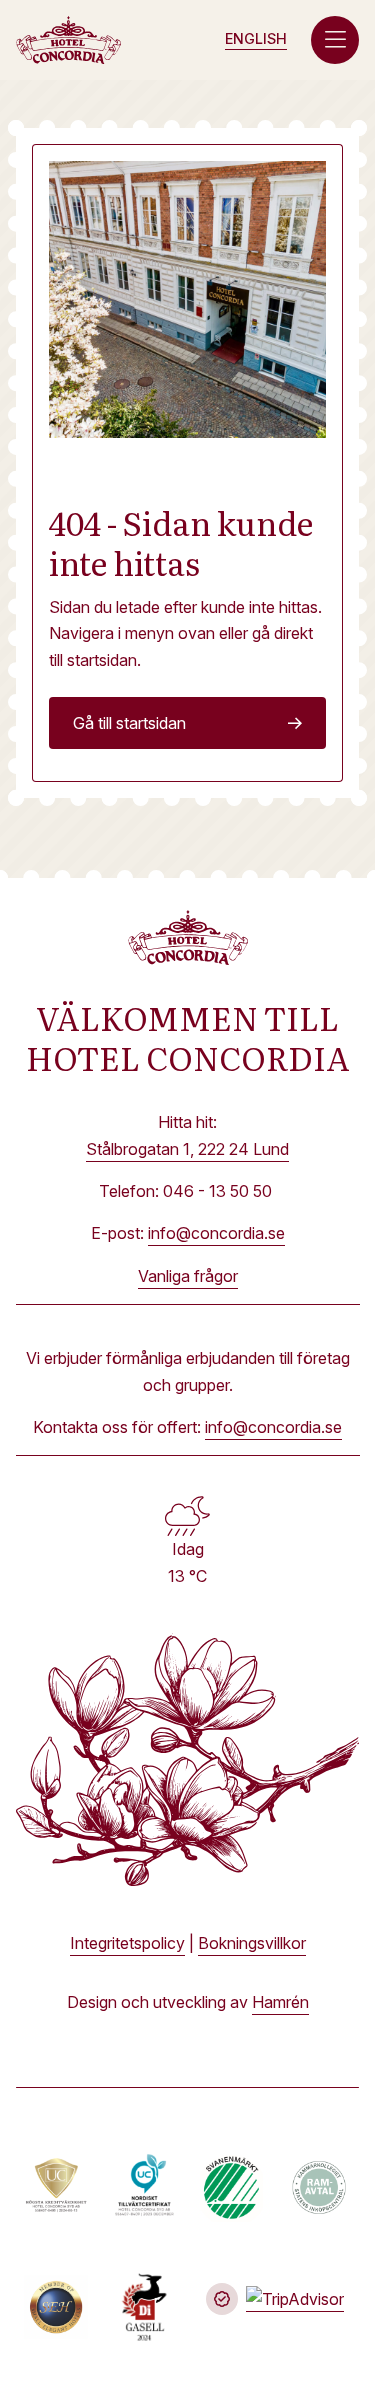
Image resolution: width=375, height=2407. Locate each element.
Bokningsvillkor (252, 1943)
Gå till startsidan (129, 723)
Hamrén (280, 2002)
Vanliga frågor (188, 1276)
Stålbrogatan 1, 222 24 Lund (187, 1149)
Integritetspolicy (127, 1943)
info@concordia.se (216, 1233)
